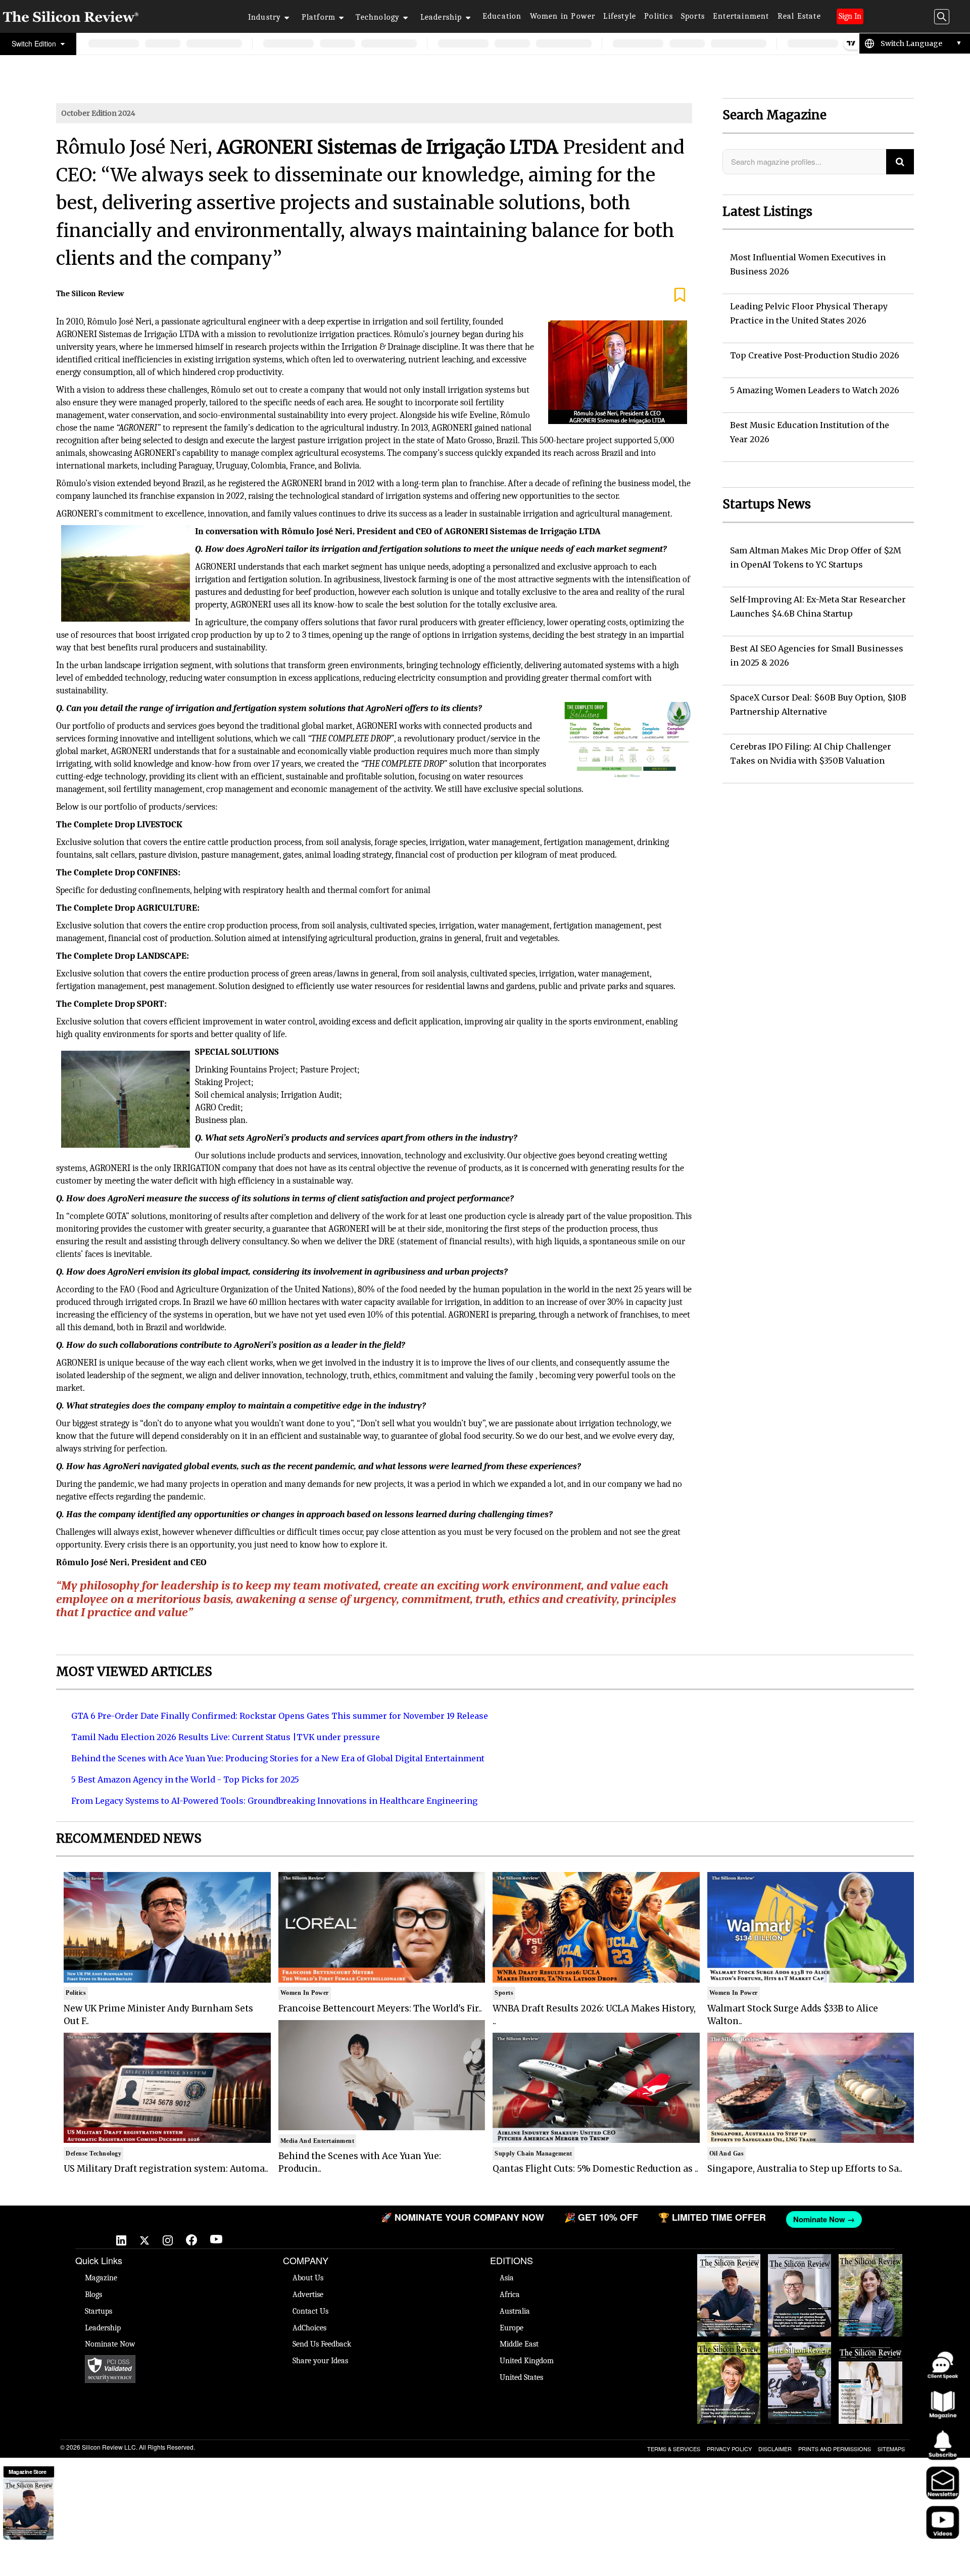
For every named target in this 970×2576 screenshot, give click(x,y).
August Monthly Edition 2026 (729, 2264)
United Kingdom (527, 2361)
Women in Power (563, 16)
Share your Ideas (320, 2361)
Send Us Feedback (322, 2344)
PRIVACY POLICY (729, 2449)
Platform (319, 17)
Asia (507, 2278)
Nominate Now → (672, 2219)
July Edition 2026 (729, 2347)
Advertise (308, 2294)
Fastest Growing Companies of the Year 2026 (870, 2269)
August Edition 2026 (799, 2264)
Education (502, 16)
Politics (659, 16)
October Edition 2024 (98, 113)
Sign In (850, 16)
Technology (378, 17)
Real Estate (799, 16)
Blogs (93, 2294)
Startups (99, 2311)
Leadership (441, 17)
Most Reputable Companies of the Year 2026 (800, 2357)
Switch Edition (35, 43)
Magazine (101, 2278)
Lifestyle (620, 16)
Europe (512, 2328)
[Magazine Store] (28, 2509)
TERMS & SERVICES (674, 2449)
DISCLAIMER (775, 2449)
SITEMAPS (891, 2449)
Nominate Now (110, 2344)
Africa (510, 2294)
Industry (265, 17)
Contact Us (310, 2311)
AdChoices (309, 2328)
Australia (515, 2311)
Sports (693, 16)
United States (521, 2377)
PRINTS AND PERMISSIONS (835, 2449)
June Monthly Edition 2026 (870, 2352)
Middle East (519, 2344)
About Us (308, 2278)
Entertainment (741, 16)
